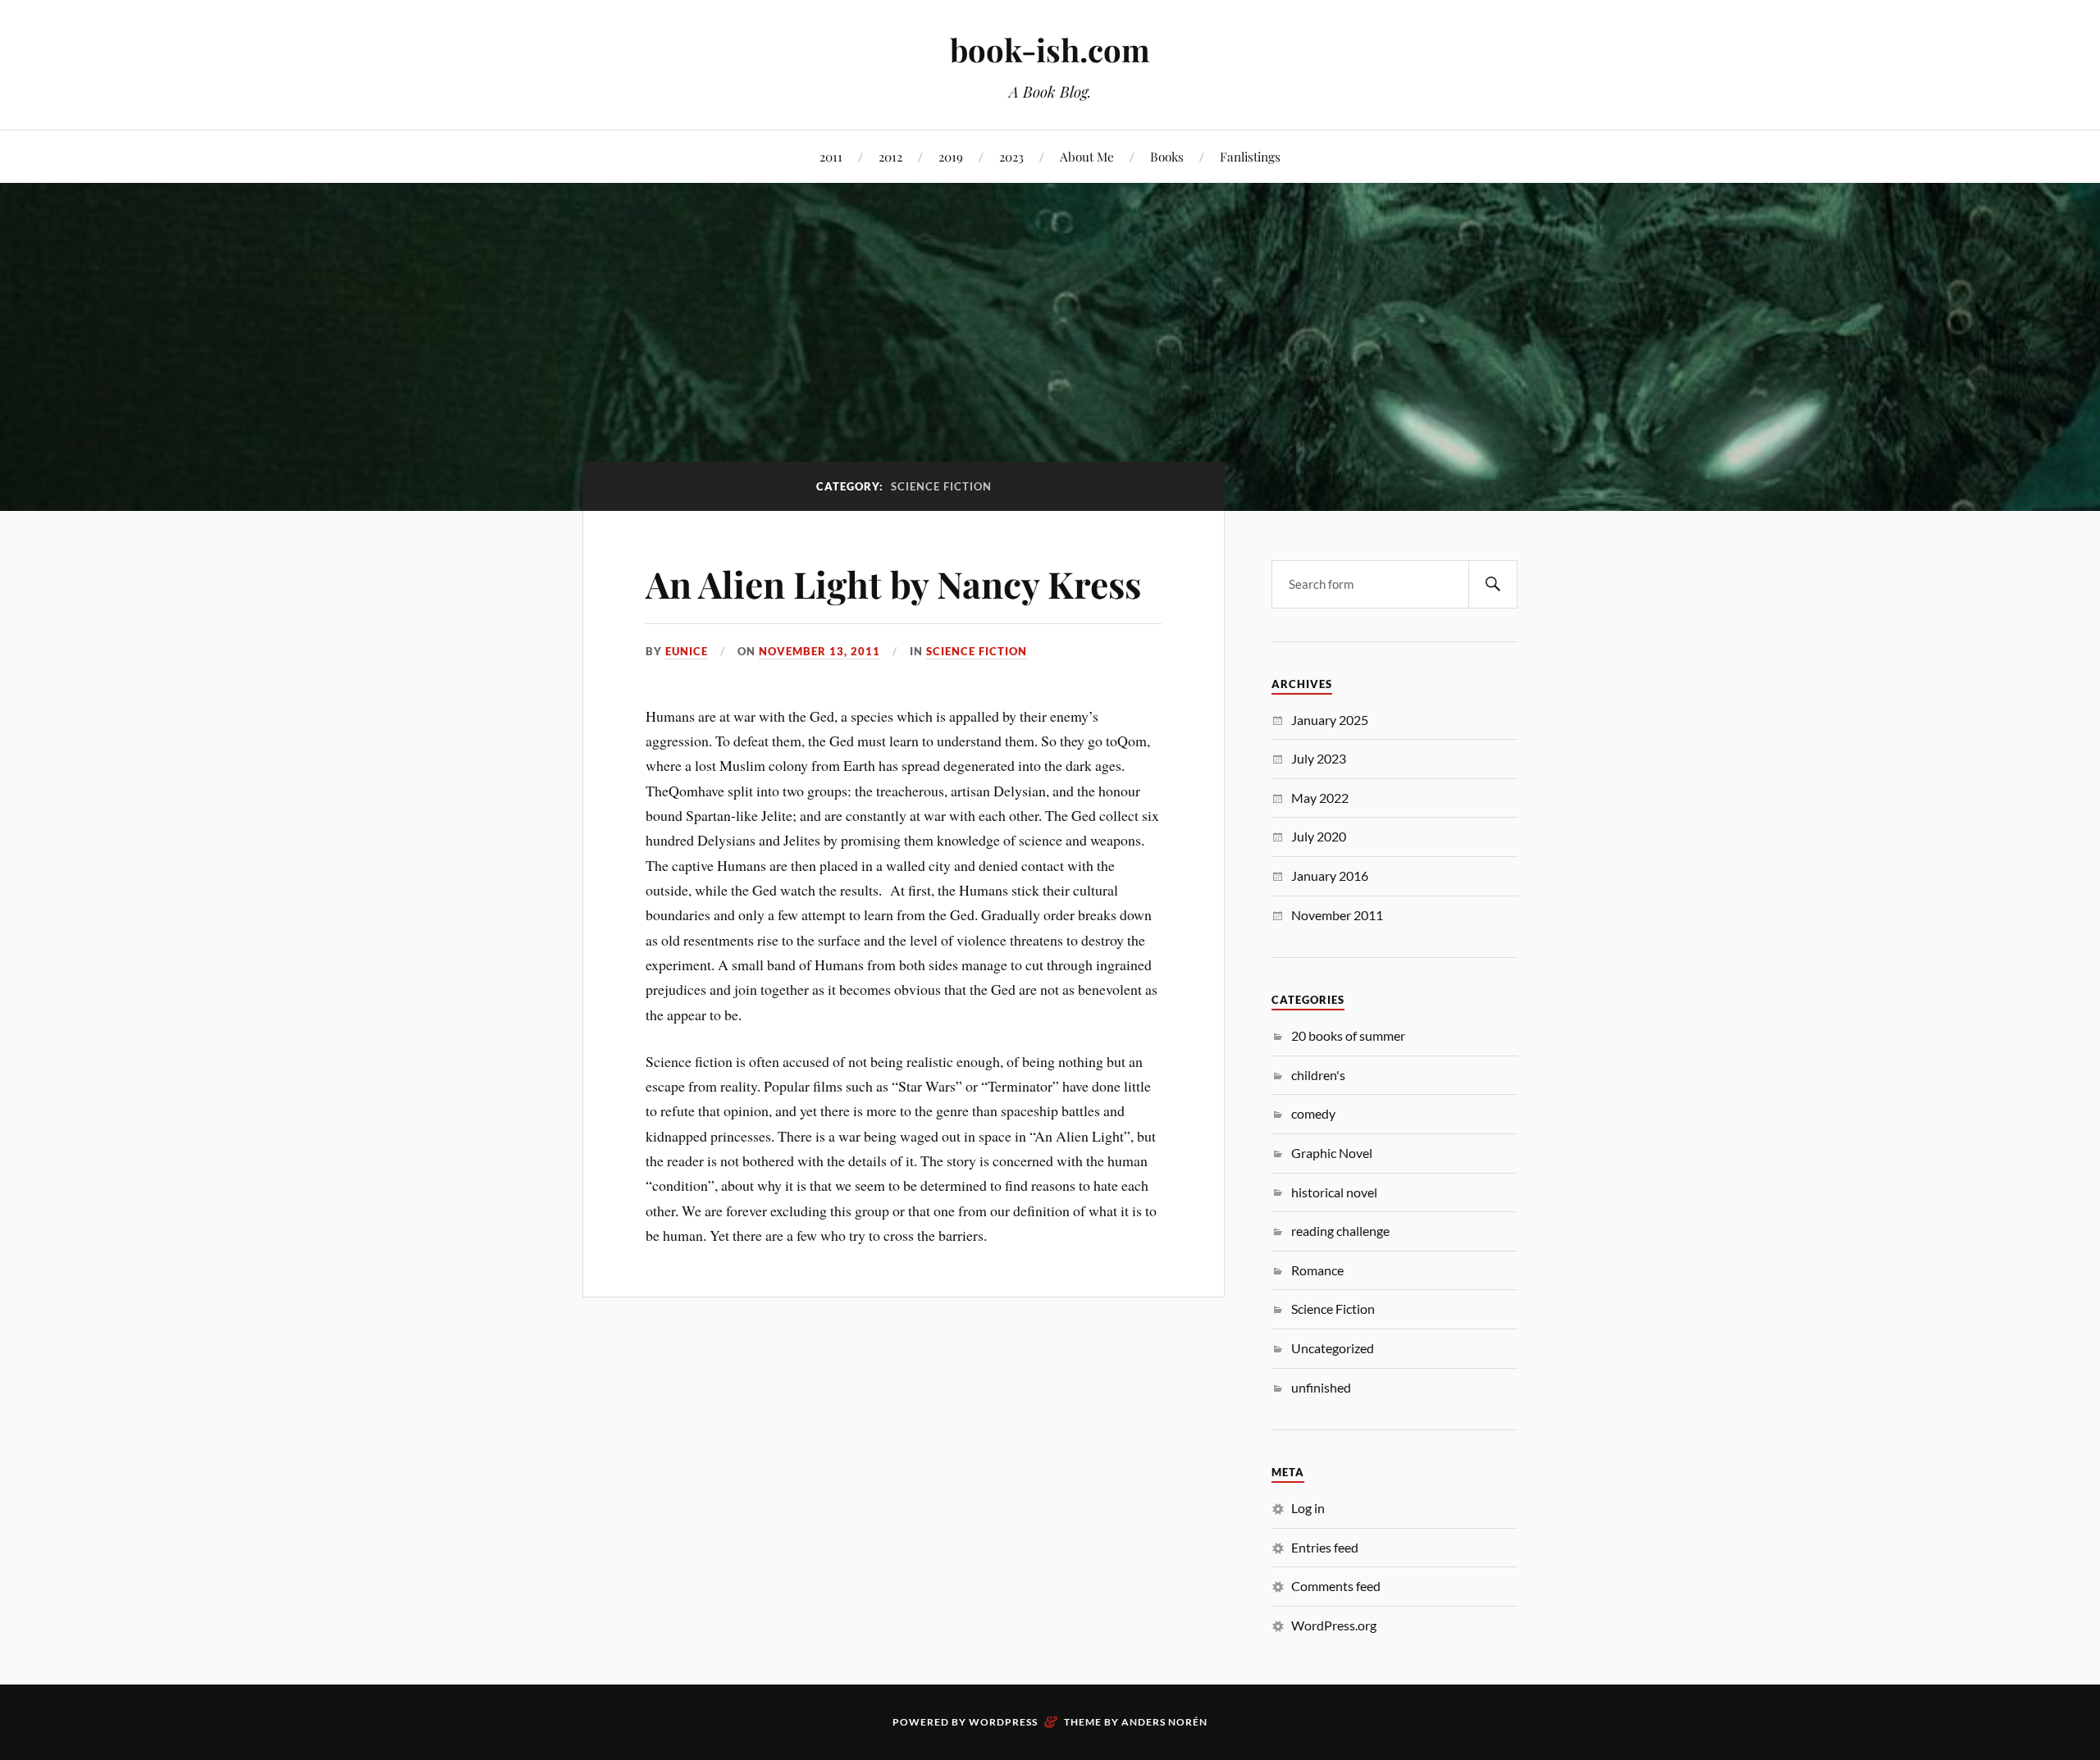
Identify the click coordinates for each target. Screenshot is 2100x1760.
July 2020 (1319, 836)
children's (1318, 1075)
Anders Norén (1164, 1722)
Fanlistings (1250, 156)
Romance (1317, 1270)
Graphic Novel (1332, 1153)
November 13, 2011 (819, 651)
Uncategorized (1333, 1348)
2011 (831, 156)
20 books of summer (1348, 1035)
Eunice (687, 651)
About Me (1087, 156)
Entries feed (1325, 1547)
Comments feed (1336, 1586)
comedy (1313, 1113)
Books (1167, 156)
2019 (951, 156)
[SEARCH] (1493, 584)
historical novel (1334, 1192)
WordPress (1003, 1722)
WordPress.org (1334, 1625)
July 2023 (1319, 758)
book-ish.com (1050, 50)
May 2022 (1320, 798)
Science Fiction (977, 651)
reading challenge (1340, 1231)
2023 (1011, 156)
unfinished (1321, 1387)
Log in (1308, 1508)
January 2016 (1330, 875)
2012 (890, 156)
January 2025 (1330, 720)
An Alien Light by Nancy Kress (893, 584)
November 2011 (1337, 915)
